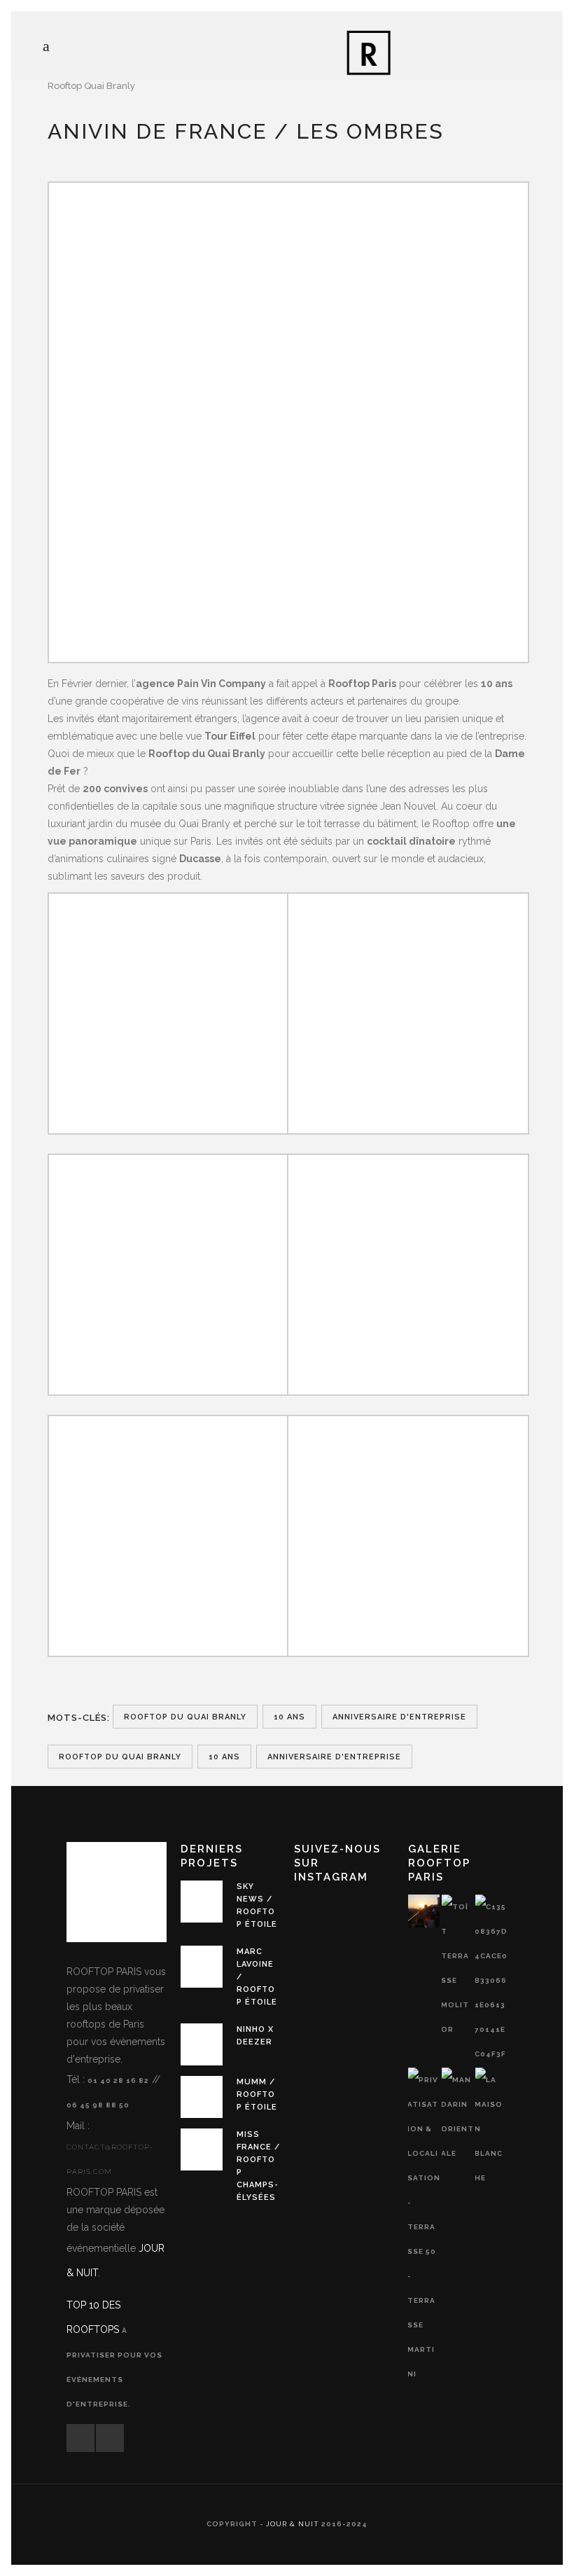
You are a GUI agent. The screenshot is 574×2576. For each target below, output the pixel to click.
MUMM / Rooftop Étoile (257, 2094)
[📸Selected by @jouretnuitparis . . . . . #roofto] (313, 1913)
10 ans (289, 1717)
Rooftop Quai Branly (91, 86)
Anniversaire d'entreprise (399, 1717)
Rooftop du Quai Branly (185, 1717)
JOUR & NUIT (293, 2524)
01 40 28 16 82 (118, 2080)
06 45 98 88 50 (98, 2105)
